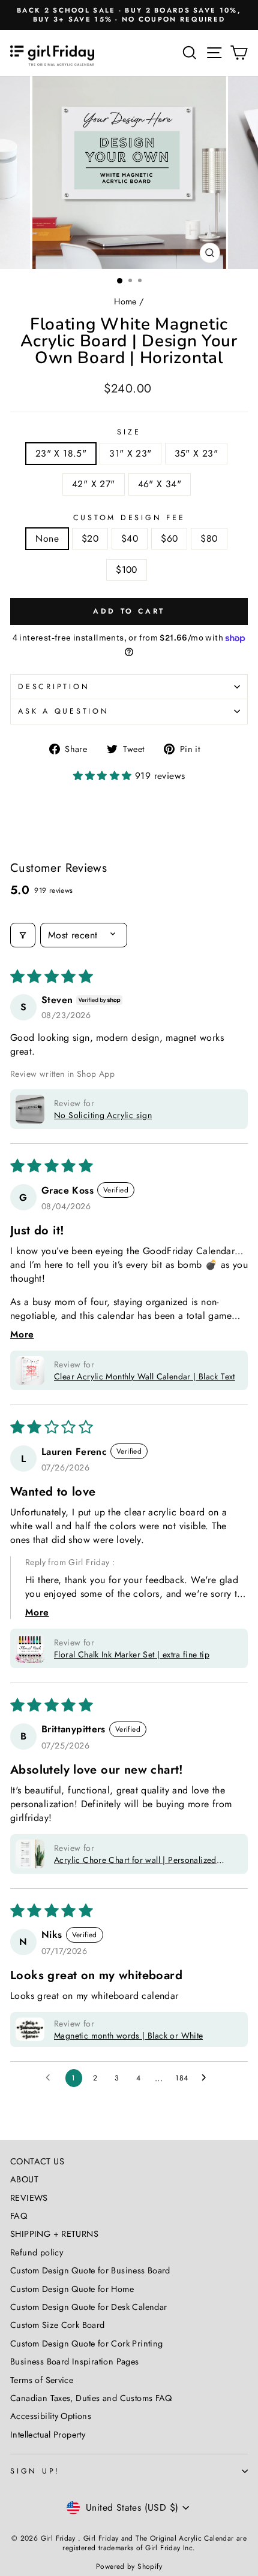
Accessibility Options (51, 2416)
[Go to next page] (207, 2078)
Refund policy (37, 2252)
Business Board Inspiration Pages (75, 2361)
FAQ (19, 2216)
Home (125, 301)
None (47, 538)
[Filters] (23, 935)
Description (54, 687)
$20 (90, 538)
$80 (209, 538)
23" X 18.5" (61, 453)
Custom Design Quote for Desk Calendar (88, 2307)
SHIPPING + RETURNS (54, 2234)
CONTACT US (37, 2161)
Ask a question (64, 711)
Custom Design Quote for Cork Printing (86, 2344)
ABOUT (24, 2179)
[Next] (242, 173)
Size (129, 432)
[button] (104, 776)
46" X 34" (160, 484)
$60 (169, 538)
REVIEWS (29, 2198)
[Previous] (16, 173)
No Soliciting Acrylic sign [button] (103, 1115)
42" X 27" (94, 484)
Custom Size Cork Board (58, 2325)
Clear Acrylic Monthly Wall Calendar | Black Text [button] (145, 1376)
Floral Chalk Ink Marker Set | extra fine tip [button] (132, 1654)
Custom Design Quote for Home (72, 2289)
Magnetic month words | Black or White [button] (128, 2036)
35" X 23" (196, 453)
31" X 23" (130, 453)
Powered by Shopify (129, 2566)
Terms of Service (42, 2380)
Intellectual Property (48, 2435)
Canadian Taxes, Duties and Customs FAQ (91, 2398)
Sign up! (35, 2471)
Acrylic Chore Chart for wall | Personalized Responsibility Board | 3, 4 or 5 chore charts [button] (139, 1860)
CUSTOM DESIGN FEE (129, 518)
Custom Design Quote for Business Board (90, 2270)
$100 (127, 570)
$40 (130, 538)
